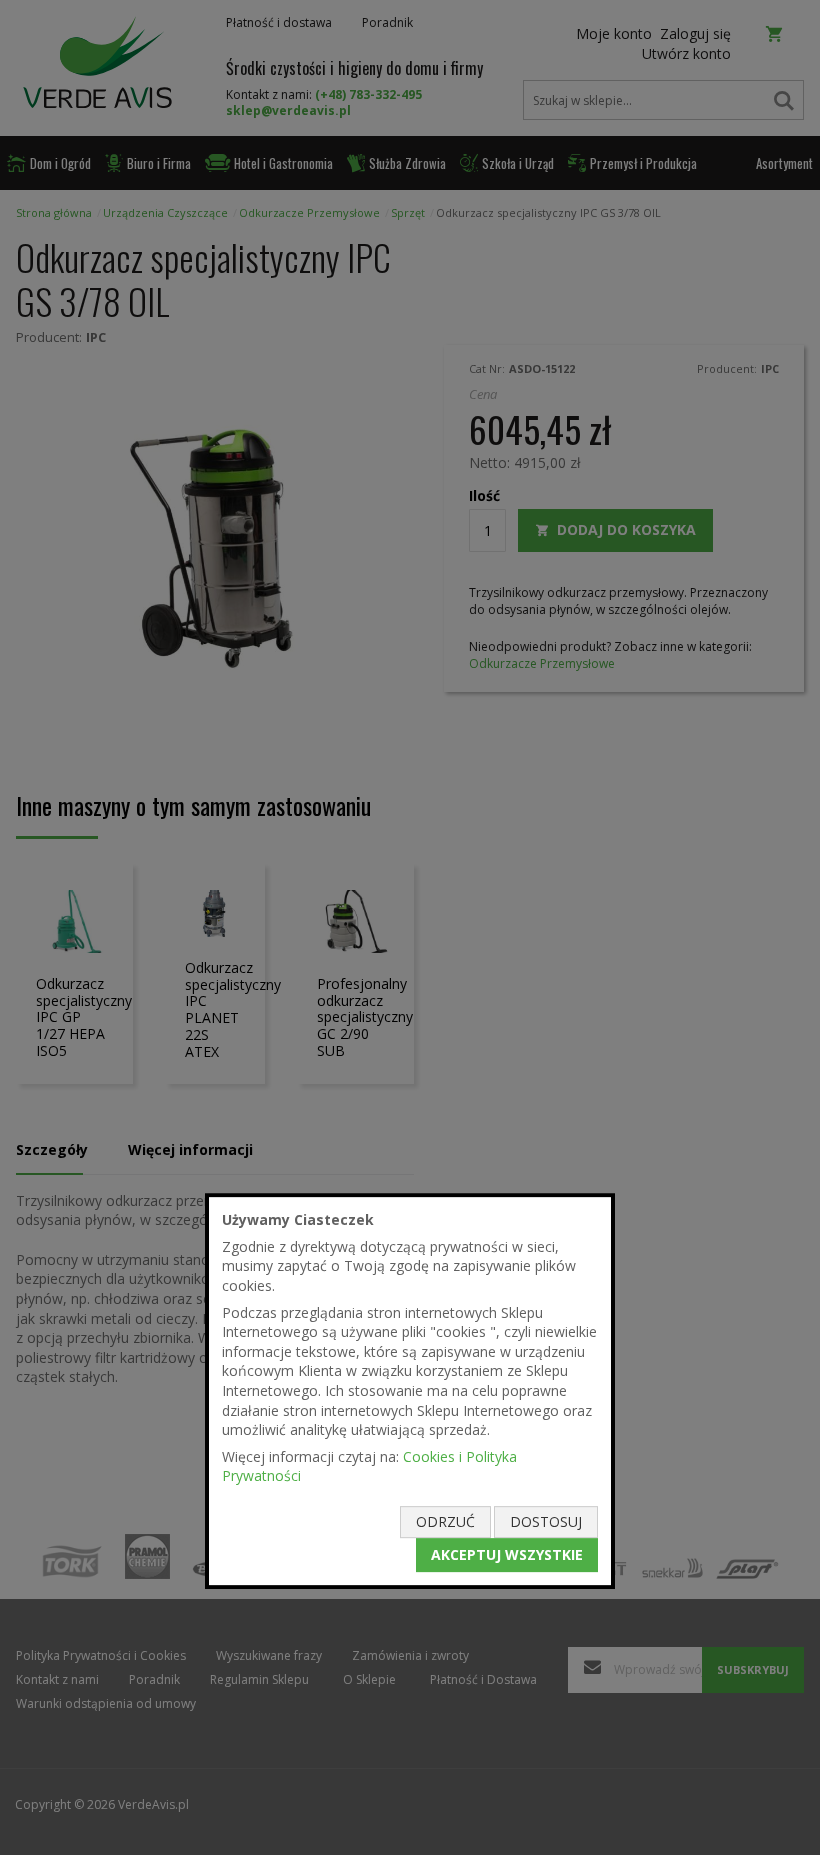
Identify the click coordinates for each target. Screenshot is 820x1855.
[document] (410, 1391)
